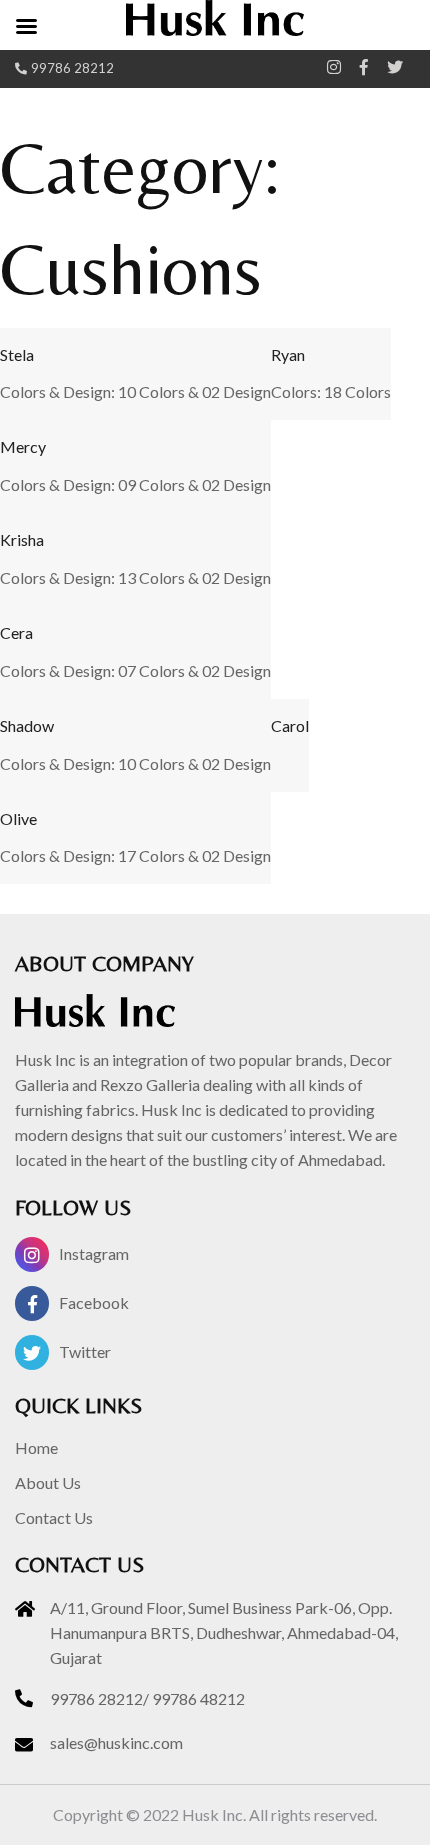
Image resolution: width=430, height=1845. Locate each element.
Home (36, 1447)
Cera (16, 632)
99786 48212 (198, 1698)
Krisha (22, 539)
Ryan (288, 354)
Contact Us (54, 1517)
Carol (290, 725)
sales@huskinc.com (116, 1742)
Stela (17, 354)
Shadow (27, 725)
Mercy (23, 446)
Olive (18, 818)
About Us (48, 1482)
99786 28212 (72, 68)
